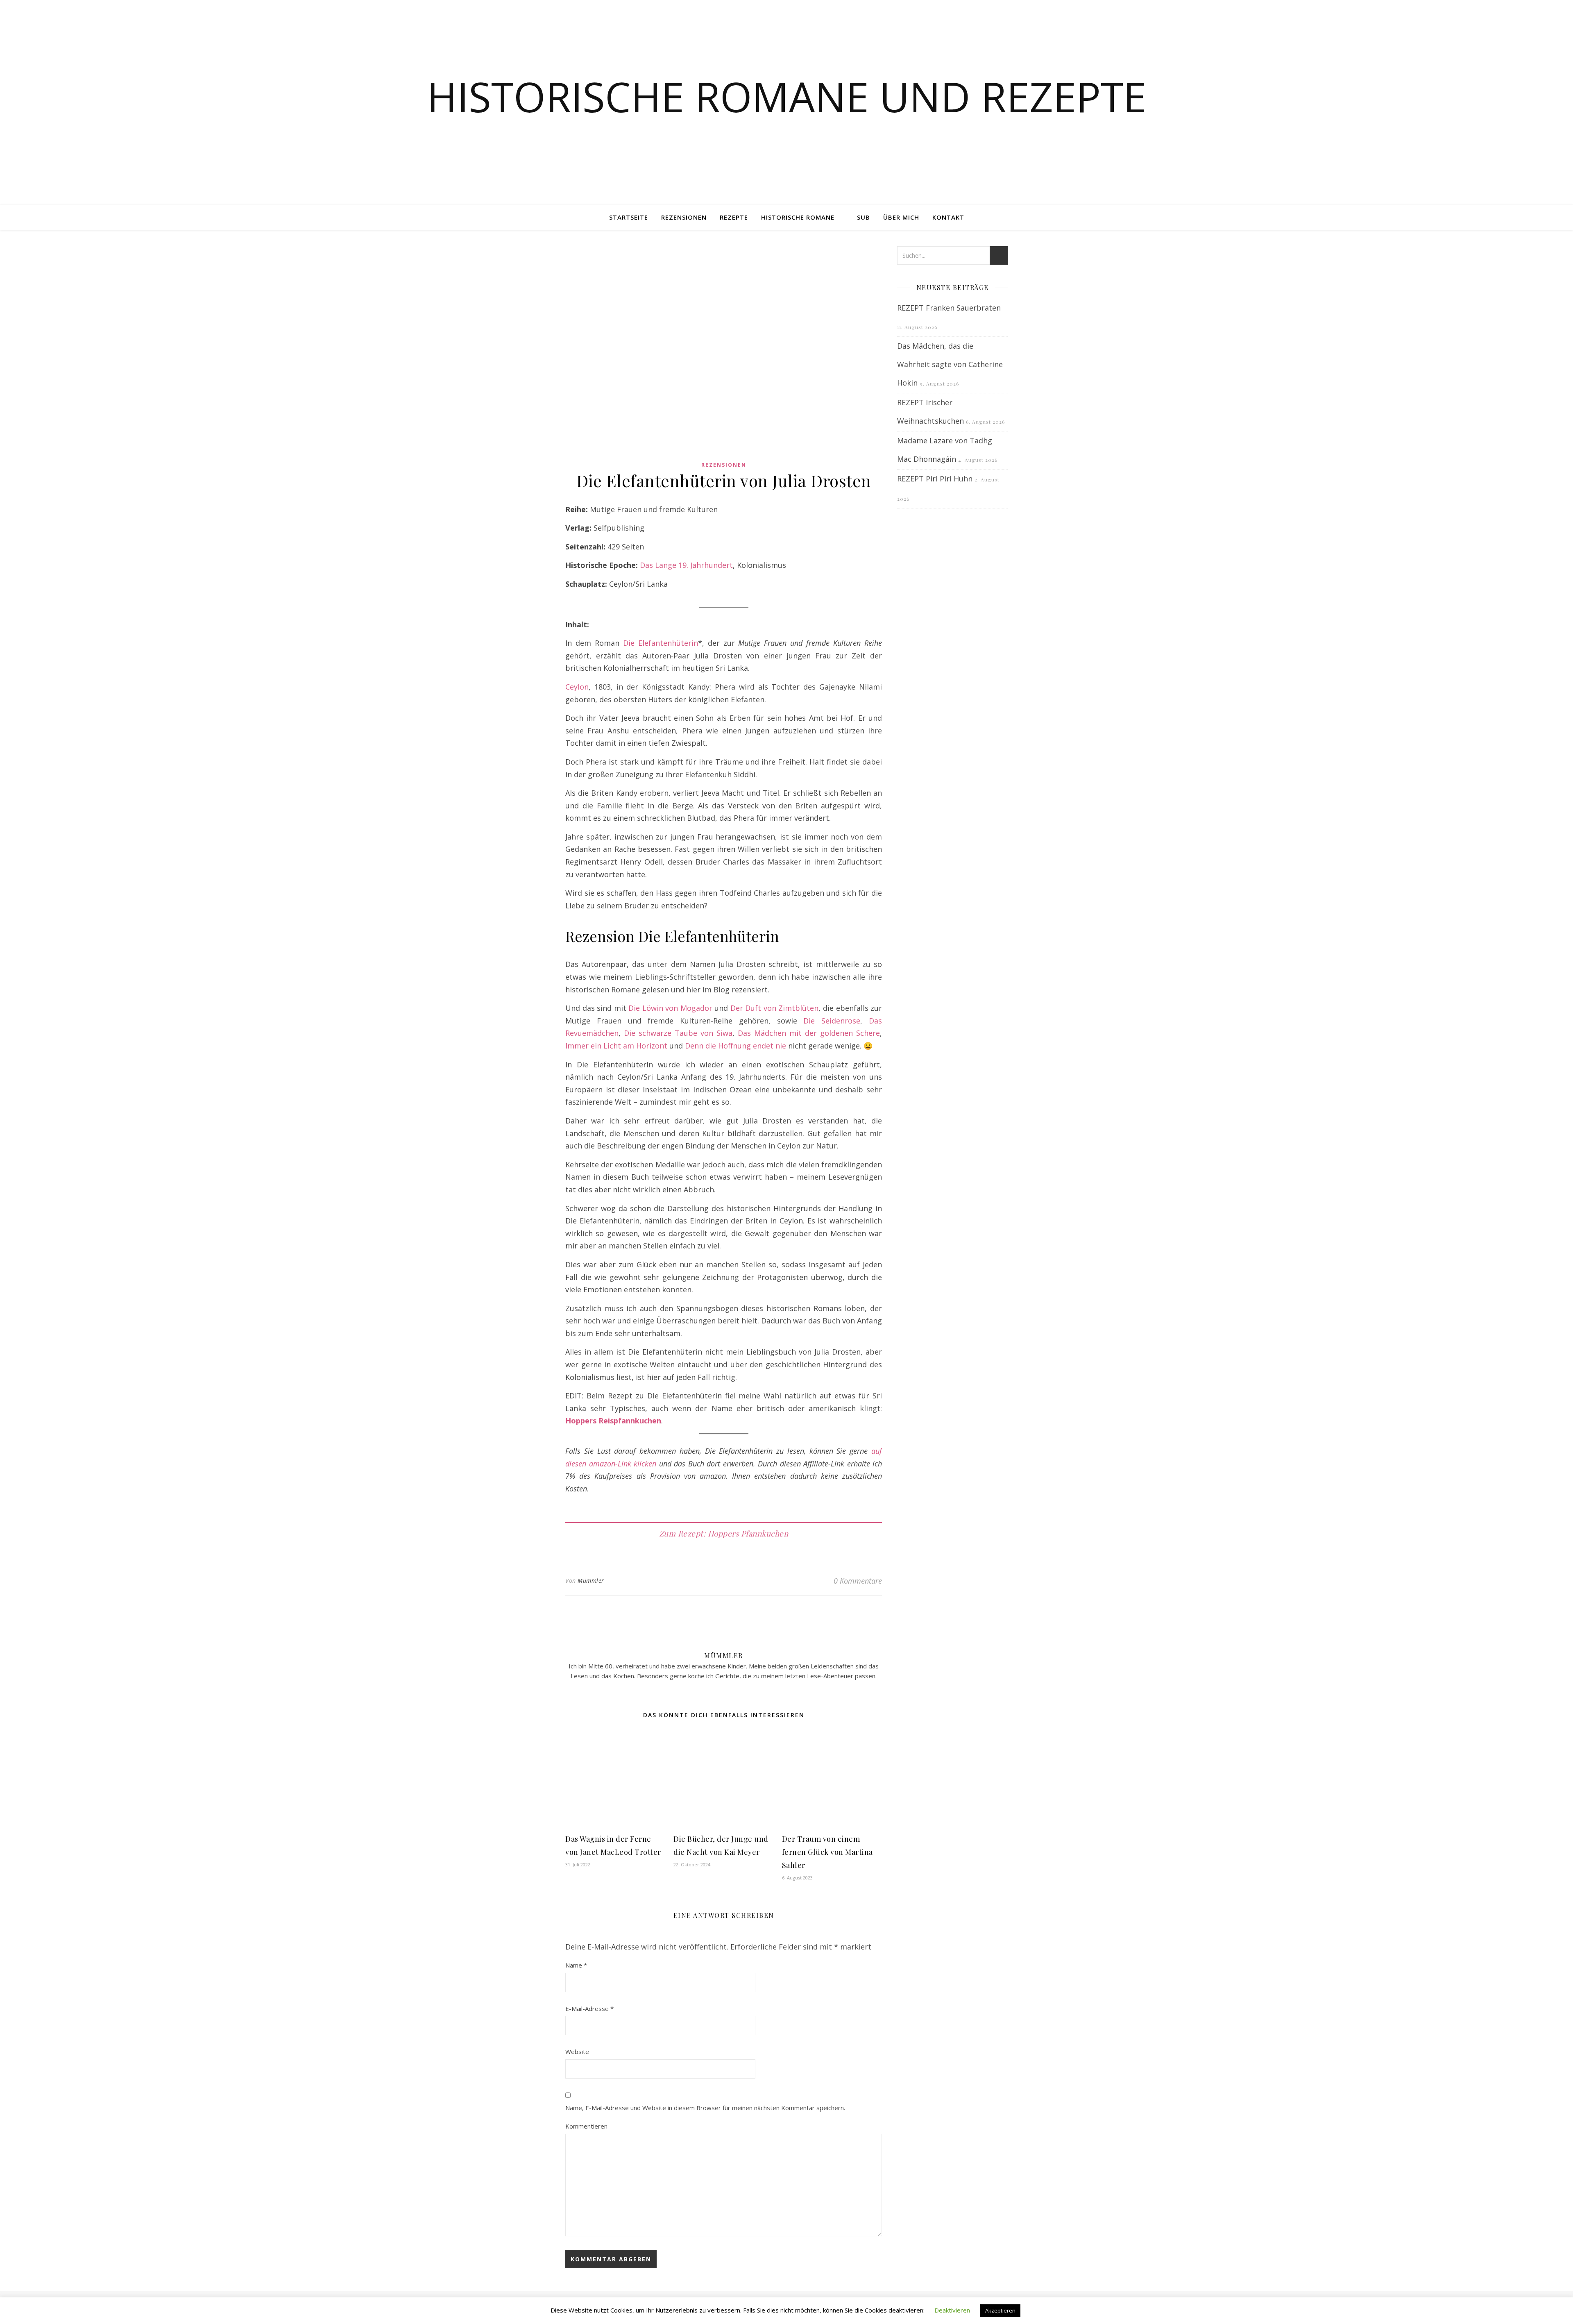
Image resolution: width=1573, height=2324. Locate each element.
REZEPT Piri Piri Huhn (935, 479)
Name (576, 1965)
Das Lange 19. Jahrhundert (686, 565)
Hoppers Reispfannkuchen (613, 1421)
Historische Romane (798, 217)
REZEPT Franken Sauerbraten (949, 308)
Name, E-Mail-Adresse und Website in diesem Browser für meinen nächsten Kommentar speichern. (705, 2108)
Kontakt (948, 217)
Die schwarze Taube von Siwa (678, 1033)
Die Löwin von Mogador (670, 1008)
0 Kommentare (858, 1581)
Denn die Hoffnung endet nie (736, 1046)
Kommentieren (586, 2126)
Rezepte (734, 217)
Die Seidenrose (832, 1021)
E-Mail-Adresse (589, 2009)
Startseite (629, 217)
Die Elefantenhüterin (661, 643)
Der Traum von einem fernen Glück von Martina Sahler (827, 1852)
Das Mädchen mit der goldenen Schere (809, 1033)
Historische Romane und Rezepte (786, 96)
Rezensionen (684, 217)
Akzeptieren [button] (1000, 2310)
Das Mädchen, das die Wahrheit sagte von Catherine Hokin (950, 364)
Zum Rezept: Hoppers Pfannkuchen (724, 1533)
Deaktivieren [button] (952, 2310)
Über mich (901, 217)
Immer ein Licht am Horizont (616, 1046)
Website (577, 2052)
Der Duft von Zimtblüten (775, 1008)
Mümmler (591, 1581)
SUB (864, 217)
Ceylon (577, 687)
